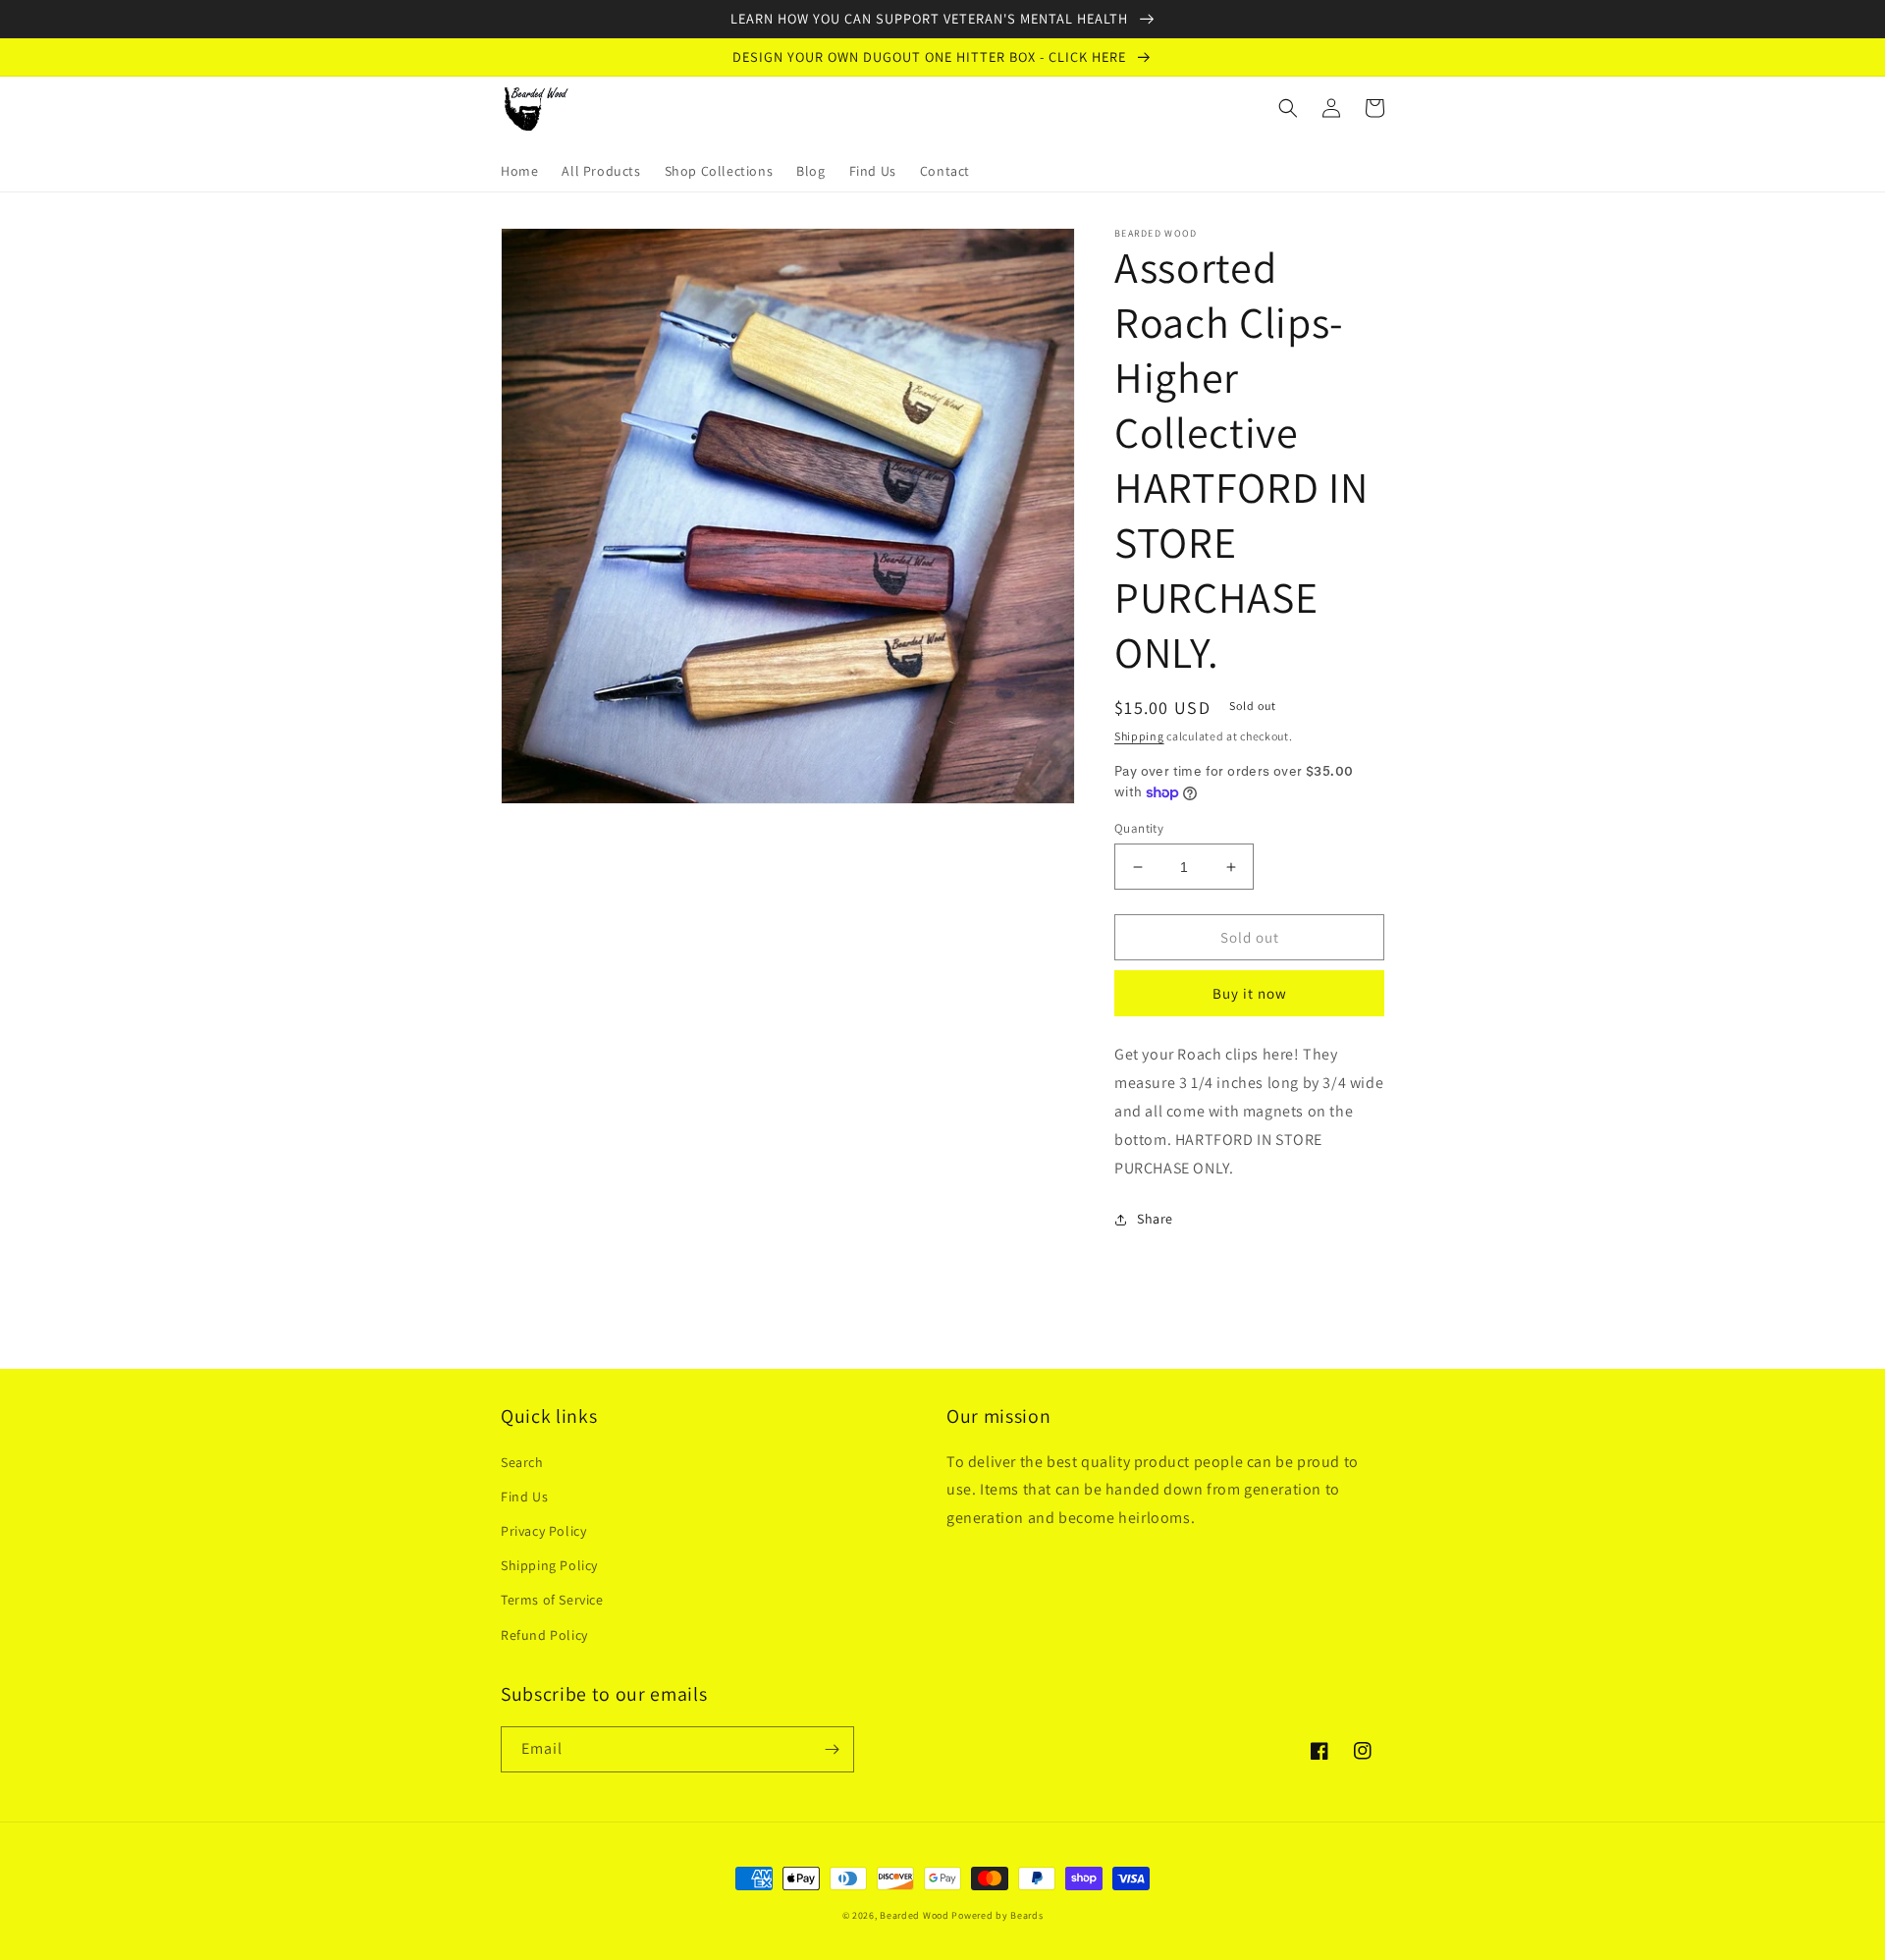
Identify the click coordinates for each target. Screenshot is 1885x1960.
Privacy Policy (543, 1531)
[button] (1288, 108)
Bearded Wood (914, 1915)
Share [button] (1155, 1219)
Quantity (1139, 828)
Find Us (524, 1497)
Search (522, 1462)
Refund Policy (544, 1635)
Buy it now (1250, 993)
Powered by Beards (997, 1915)
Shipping (1139, 736)
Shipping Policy (549, 1565)
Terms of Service (552, 1600)
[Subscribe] (832, 1749)
